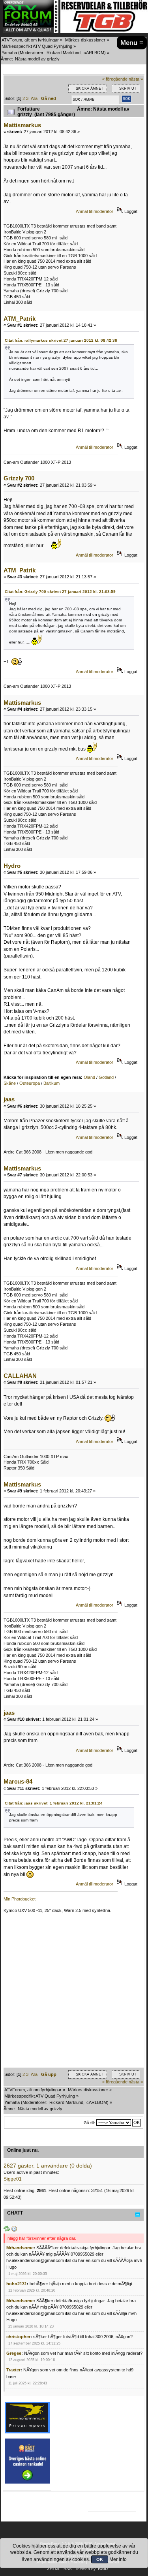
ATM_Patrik (20, 319)
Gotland (106, 1077)
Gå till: (89, 2123)
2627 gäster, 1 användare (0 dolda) (48, 2166)
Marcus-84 (18, 1781)
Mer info (118, 2559)
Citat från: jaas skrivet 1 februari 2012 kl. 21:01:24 (54, 1803)
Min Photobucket (20, 1899)
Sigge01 (13, 2179)
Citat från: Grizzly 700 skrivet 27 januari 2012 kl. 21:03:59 (60, 592)
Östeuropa (30, 1083)
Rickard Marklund (64, 53)
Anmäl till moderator (95, 211)
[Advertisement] (74, 1994)
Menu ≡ (132, 43)
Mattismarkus (22, 125)
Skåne (10, 1083)
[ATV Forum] (31, 31)
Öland (89, 1077)
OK (100, 2559)
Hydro (12, 866)
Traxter (13, 2370)
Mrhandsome (20, 2248)
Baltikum (52, 1083)
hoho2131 (17, 2284)
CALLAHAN (20, 1376)
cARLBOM (94, 53)
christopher (18, 2337)
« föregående (115, 79)
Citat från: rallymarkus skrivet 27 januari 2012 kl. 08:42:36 (61, 340)
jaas (9, 1099)
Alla (34, 98)
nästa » (136, 79)
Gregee (14, 2353)
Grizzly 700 (19, 478)
